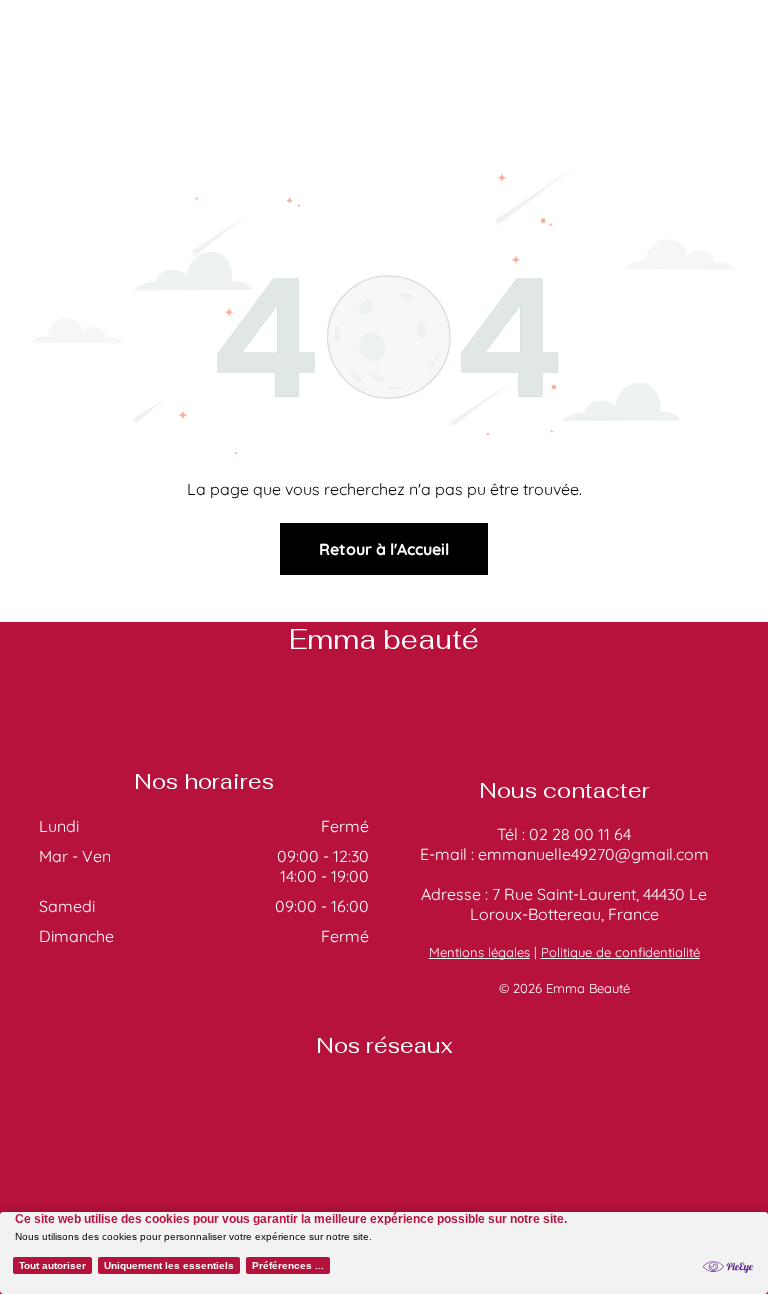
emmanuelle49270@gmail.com (593, 854)
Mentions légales (479, 952)
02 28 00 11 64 (580, 834)
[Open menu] (722, 60)
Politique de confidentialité (620, 952)
